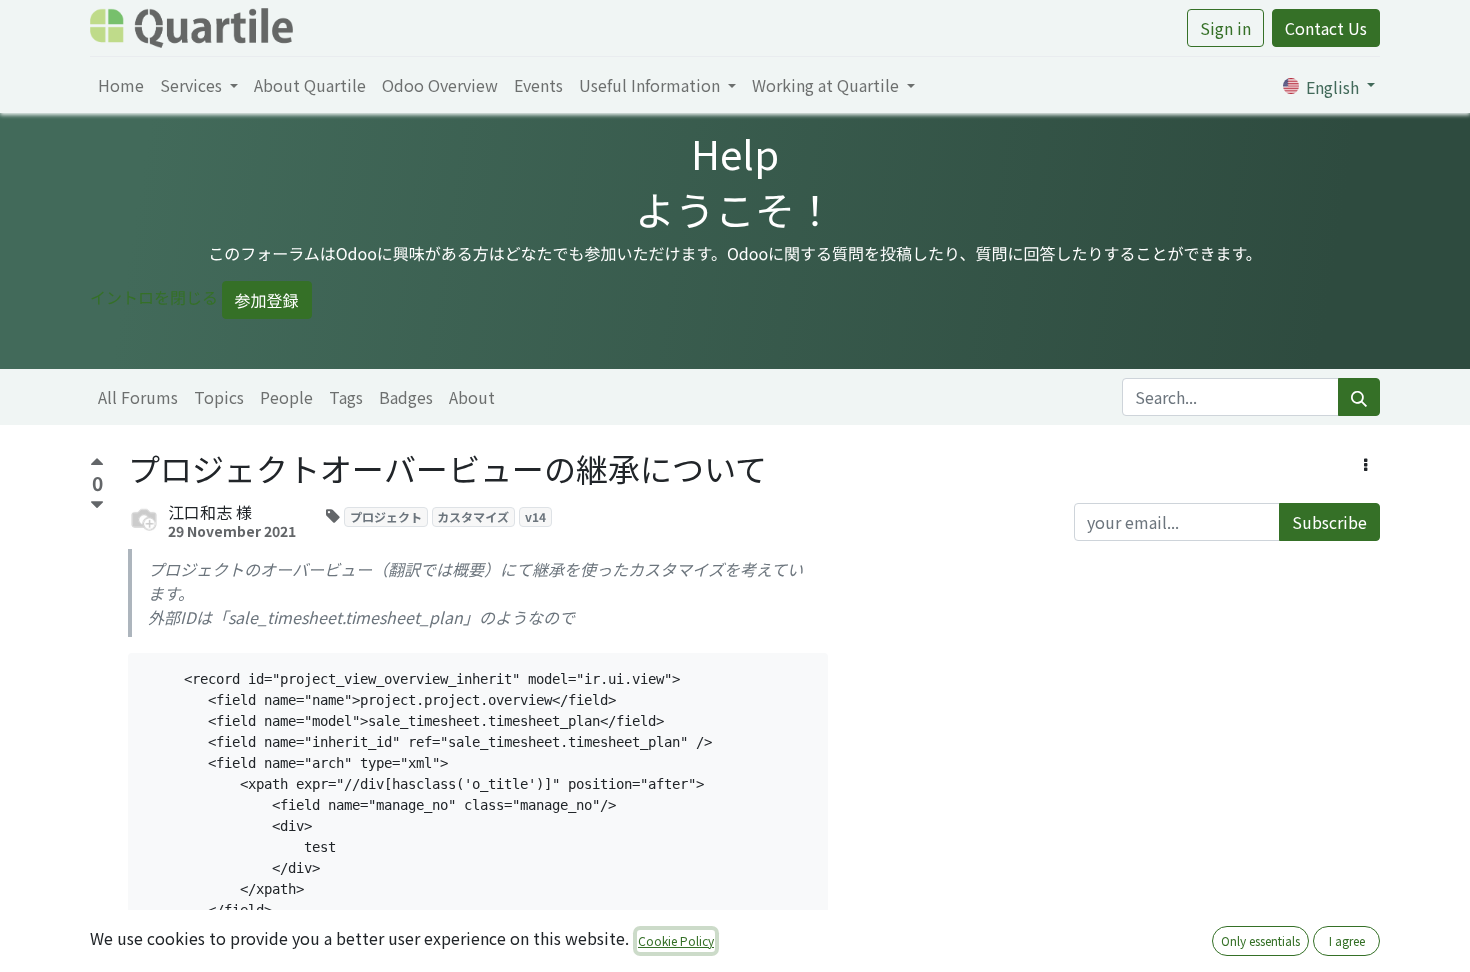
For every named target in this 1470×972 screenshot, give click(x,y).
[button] (1365, 464)
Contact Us (1326, 28)
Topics (219, 397)
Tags (346, 397)
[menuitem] (121, 85)
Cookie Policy (676, 940)
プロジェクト (386, 516)
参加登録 (267, 300)
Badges (406, 397)
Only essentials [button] (1260, 940)
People (286, 397)
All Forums (138, 397)
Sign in (1225, 28)
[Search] (1359, 397)
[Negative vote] (97, 505)
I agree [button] (1347, 940)
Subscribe (1329, 522)
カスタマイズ (473, 516)
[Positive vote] (97, 464)
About (472, 397)
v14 (535, 516)
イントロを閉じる (154, 297)
